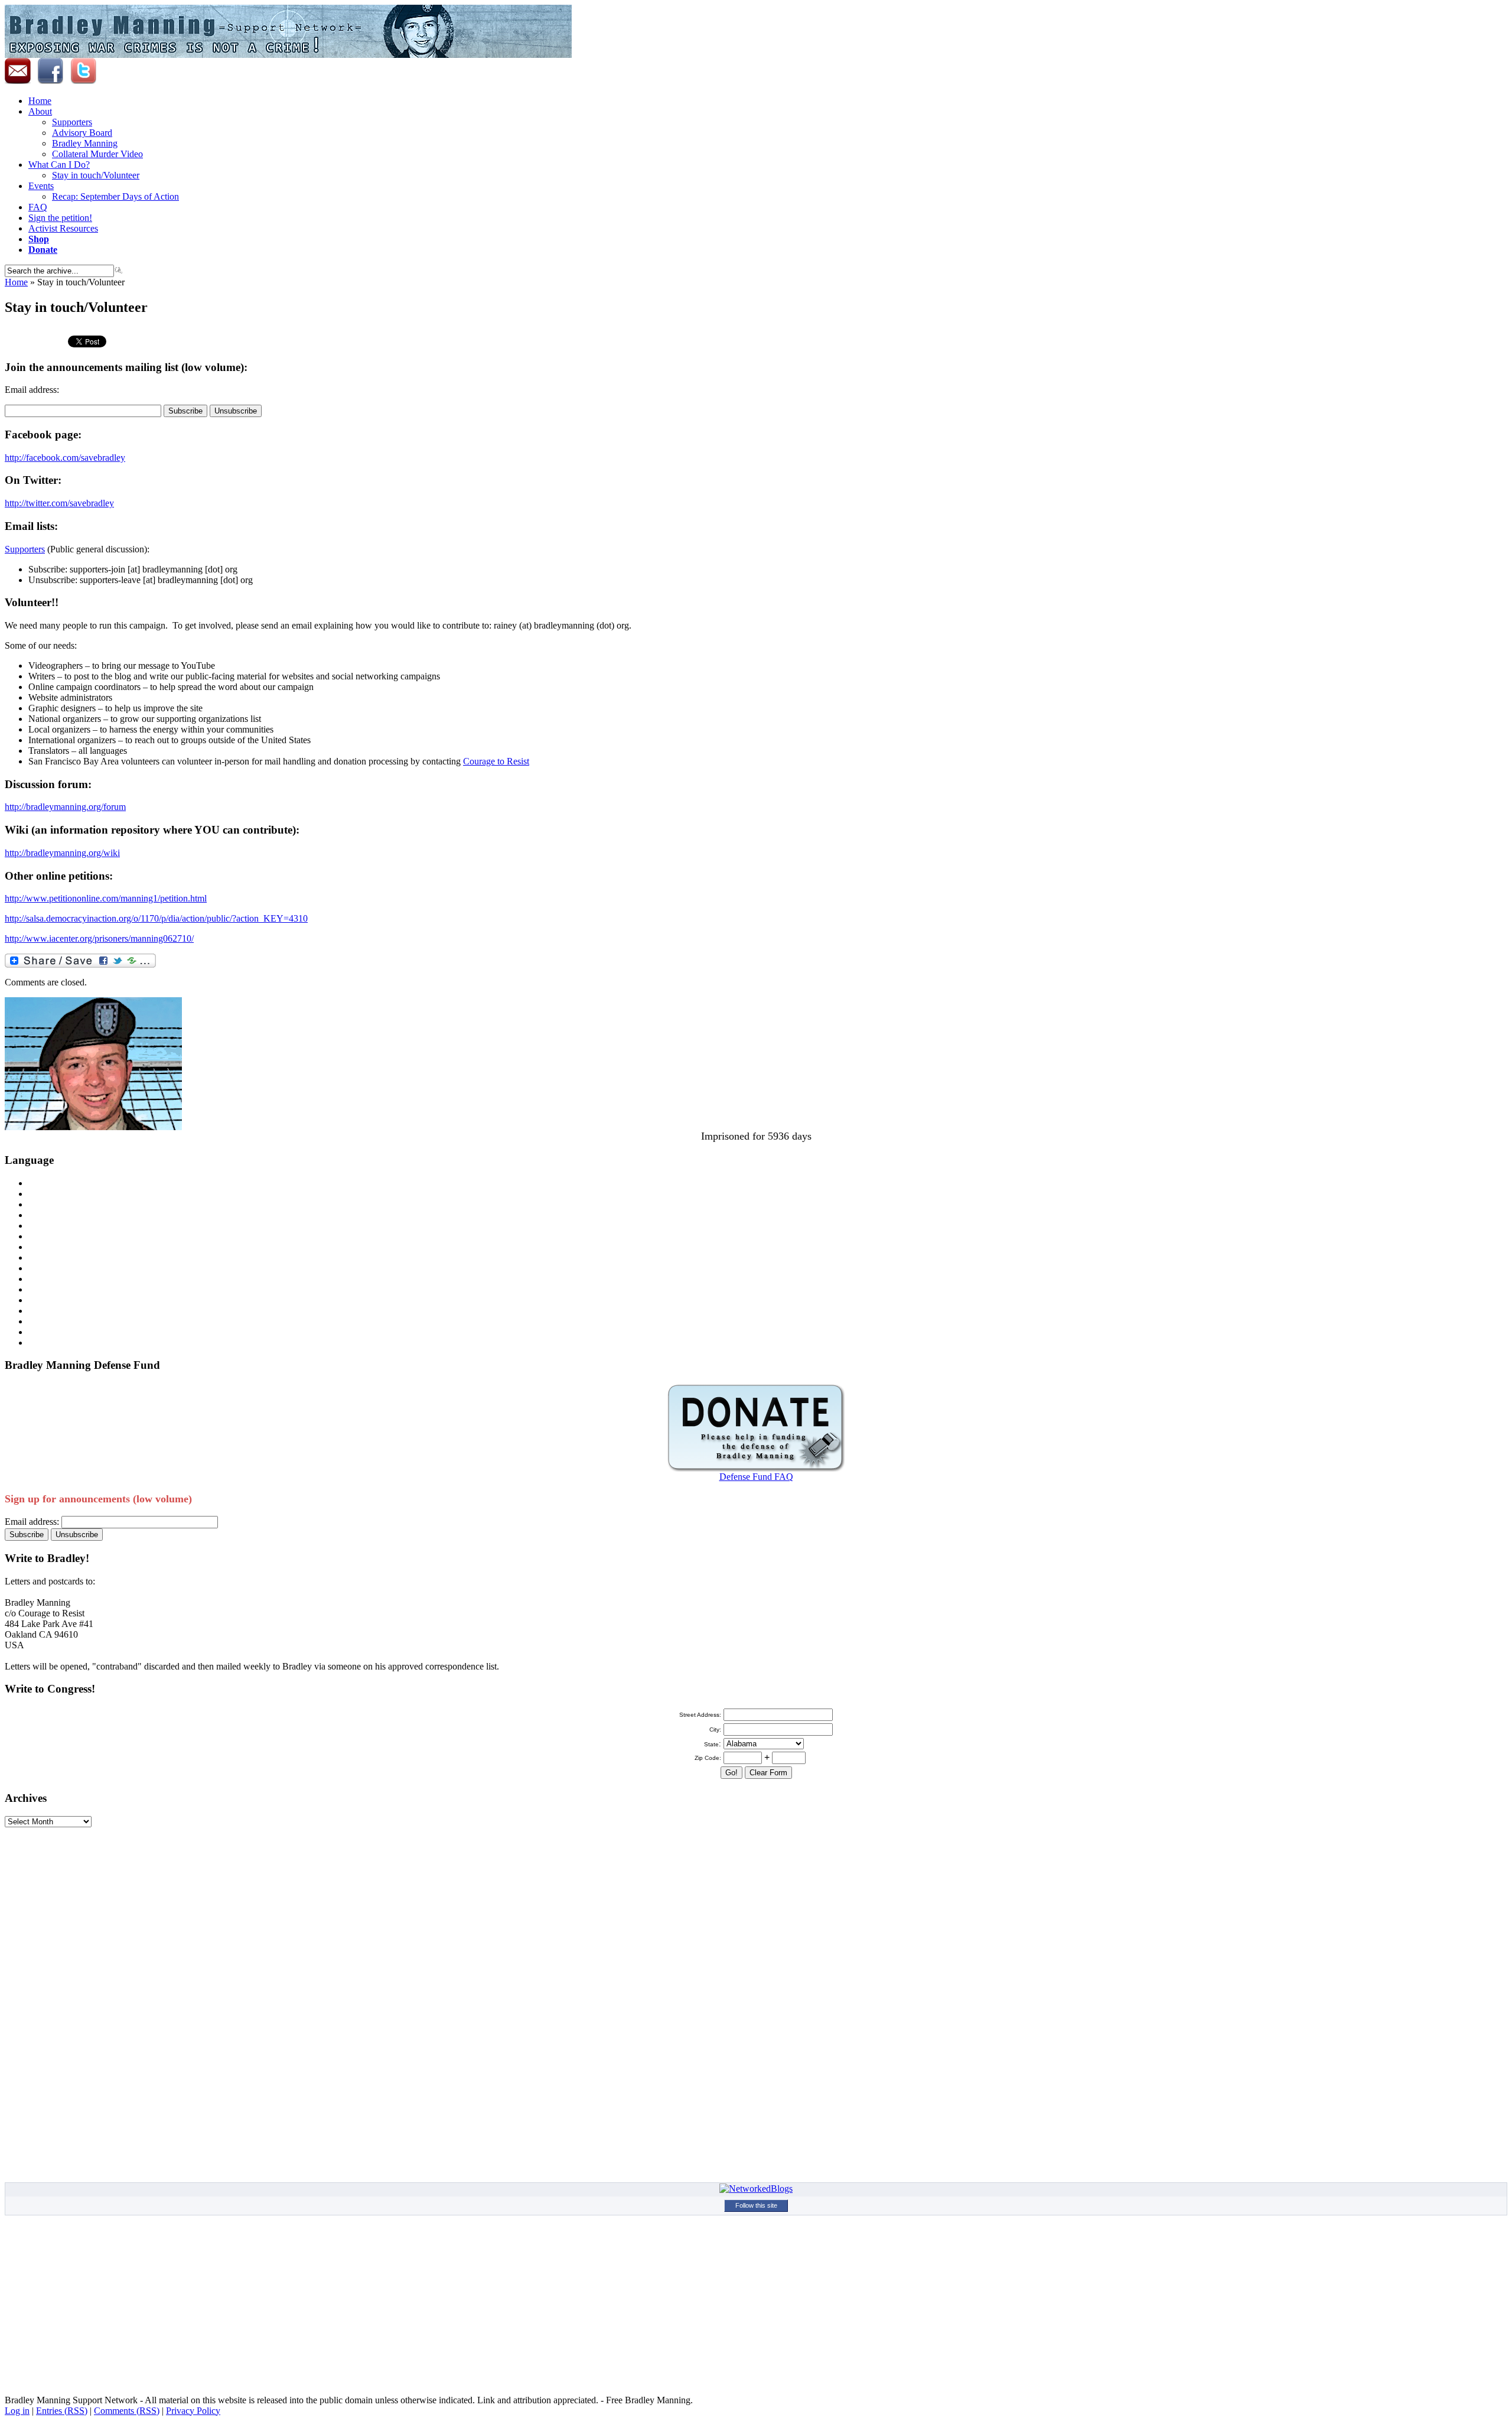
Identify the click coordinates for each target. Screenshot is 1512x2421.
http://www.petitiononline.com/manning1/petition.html (106, 898)
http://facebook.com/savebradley (65, 458)
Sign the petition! (60, 218)
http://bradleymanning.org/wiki (62, 853)
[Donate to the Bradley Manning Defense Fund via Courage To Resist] (756, 1468)
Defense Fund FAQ (756, 1477)
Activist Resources (63, 228)
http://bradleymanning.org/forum (65, 807)
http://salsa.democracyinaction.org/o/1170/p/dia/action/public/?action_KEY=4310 (156, 918)
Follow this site (756, 2205)
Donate (43, 250)
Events (41, 186)
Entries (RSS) (62, 2411)
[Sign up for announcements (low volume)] (20, 81)
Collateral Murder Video (97, 154)
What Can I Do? (59, 165)
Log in (17, 2411)
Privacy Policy (193, 2411)
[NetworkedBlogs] (756, 2189)
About (40, 111)
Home (40, 101)
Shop (39, 239)
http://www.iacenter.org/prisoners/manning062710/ (99, 938)
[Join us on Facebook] (50, 81)
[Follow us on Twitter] (83, 81)
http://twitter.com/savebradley (59, 503)
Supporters (72, 122)
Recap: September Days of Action (115, 196)
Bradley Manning (85, 143)
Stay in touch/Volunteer (96, 175)
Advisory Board (82, 133)
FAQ (38, 207)
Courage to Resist (496, 761)
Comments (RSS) (127, 2411)
